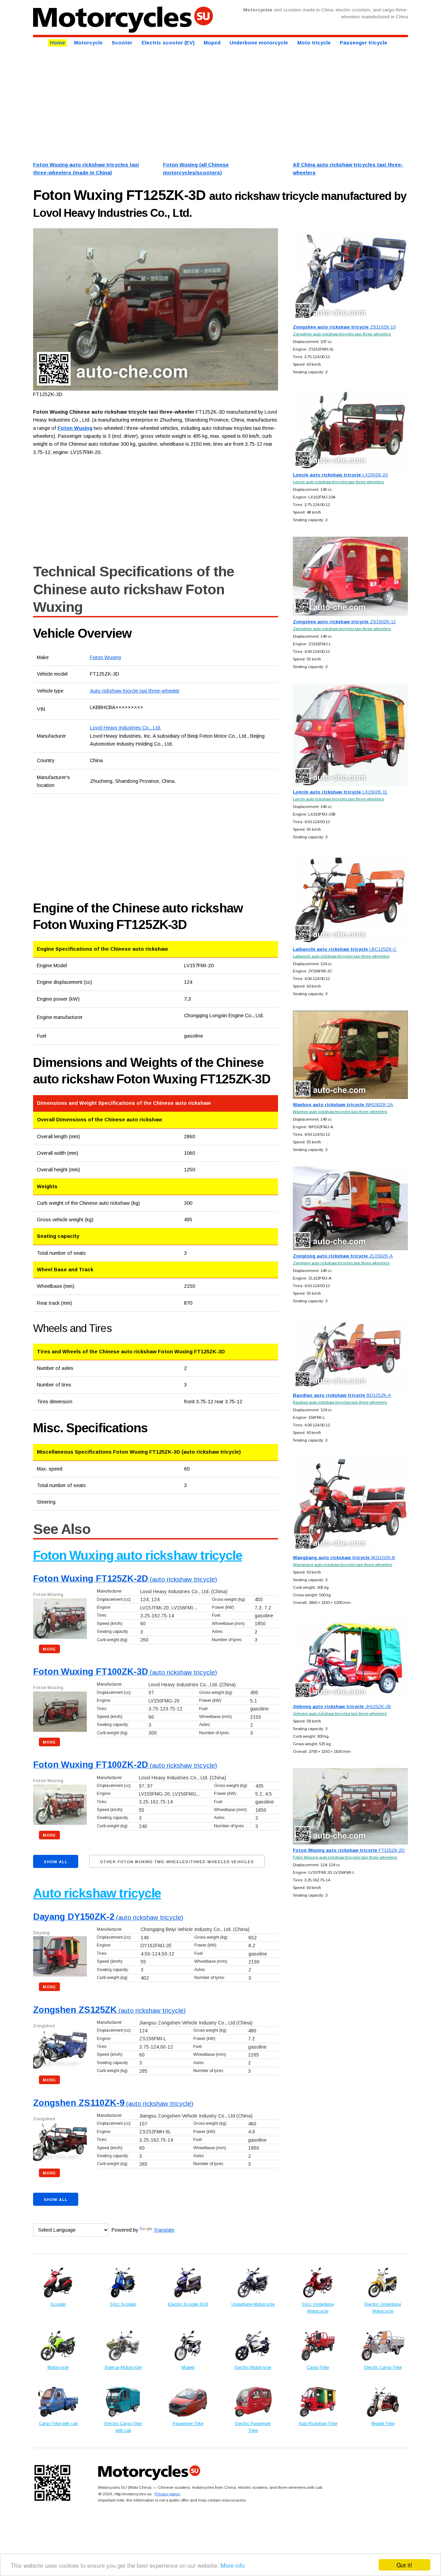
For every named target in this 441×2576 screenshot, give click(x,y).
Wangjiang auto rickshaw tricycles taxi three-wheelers (342, 1564)
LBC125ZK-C (345, 949)
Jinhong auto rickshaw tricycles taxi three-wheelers (340, 1713)
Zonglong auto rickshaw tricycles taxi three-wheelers (341, 1263)
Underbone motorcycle (259, 43)
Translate (164, 2230)
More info (233, 2565)
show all (56, 1862)
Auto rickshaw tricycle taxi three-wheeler (135, 691)
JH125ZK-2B (342, 1706)
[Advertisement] (220, 103)
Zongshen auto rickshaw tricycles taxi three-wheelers (342, 334)
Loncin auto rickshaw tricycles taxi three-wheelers (338, 482)
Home (58, 43)
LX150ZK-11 (340, 792)
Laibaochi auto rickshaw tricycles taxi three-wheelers (341, 956)
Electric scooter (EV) (168, 43)
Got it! (404, 2565)
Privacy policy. (168, 2494)
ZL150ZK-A (343, 1256)
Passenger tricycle (363, 43)
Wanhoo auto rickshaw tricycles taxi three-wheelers (340, 1112)
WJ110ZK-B (344, 1558)
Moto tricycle (314, 43)
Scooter (122, 43)
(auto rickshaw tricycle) (125, 1579)
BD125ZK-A (342, 1395)
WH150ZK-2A (343, 1105)
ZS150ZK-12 (344, 622)
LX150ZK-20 (340, 475)
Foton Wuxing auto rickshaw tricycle (138, 1555)
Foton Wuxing (105, 657)
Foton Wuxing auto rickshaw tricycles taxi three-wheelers (345, 1857)
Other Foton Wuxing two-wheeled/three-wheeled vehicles (177, 1862)
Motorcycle (88, 43)
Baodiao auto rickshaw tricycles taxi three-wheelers (340, 1402)
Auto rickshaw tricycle (97, 1893)
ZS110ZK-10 (344, 327)
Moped (212, 43)
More (49, 1649)
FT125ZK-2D (349, 1850)
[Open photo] (156, 309)
